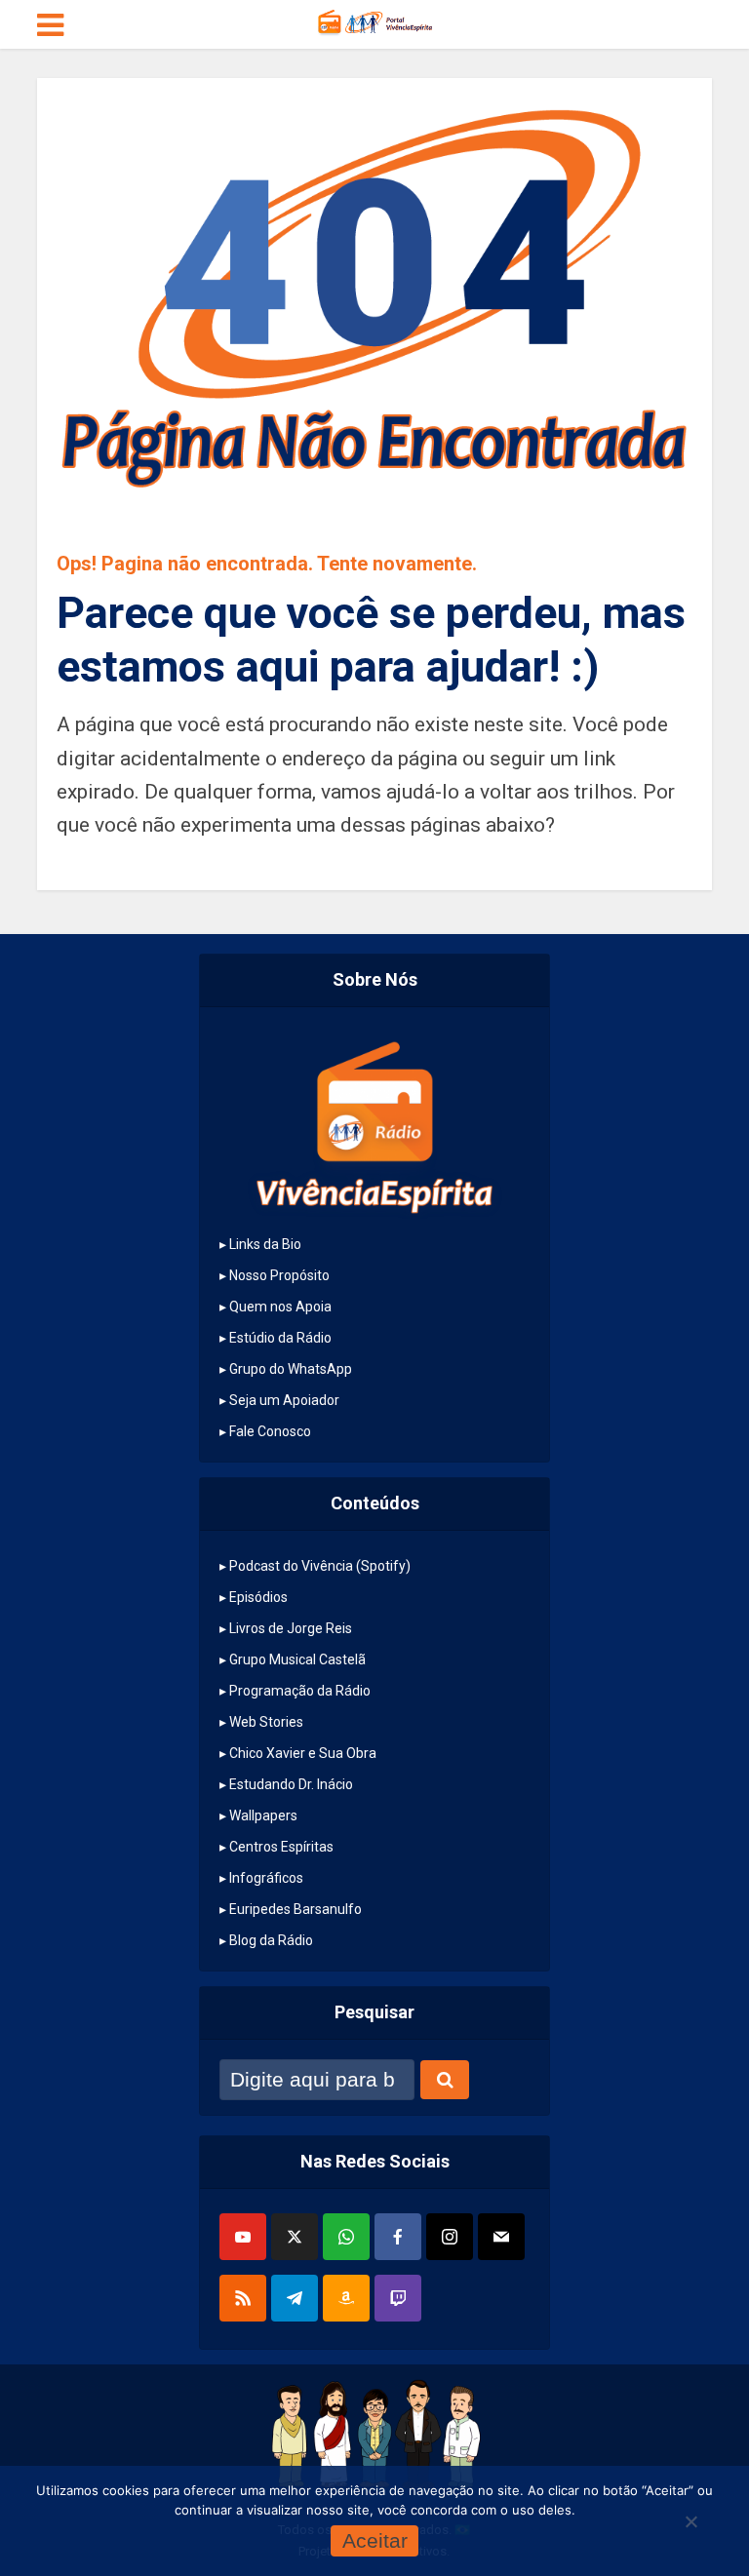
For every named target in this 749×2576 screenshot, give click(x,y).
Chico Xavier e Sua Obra (303, 1753)
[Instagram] (450, 2237)
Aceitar (375, 2540)
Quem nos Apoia (280, 1307)
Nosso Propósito (279, 1275)
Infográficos (266, 1878)
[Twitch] (398, 2298)
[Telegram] (295, 2298)
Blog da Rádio (271, 1940)
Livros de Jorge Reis (291, 1628)
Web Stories (266, 1722)
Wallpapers (263, 1815)
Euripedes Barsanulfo (296, 1909)
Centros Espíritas (281, 1847)
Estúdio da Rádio (280, 1338)
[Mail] (501, 2237)
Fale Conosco (270, 1431)
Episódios (258, 1597)
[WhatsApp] (346, 2237)
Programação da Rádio (300, 1691)
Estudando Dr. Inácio (291, 1784)
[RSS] (243, 2298)
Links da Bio (265, 1244)
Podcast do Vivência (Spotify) (320, 1566)
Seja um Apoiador (284, 1400)
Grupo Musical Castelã (297, 1659)
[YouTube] (243, 2237)
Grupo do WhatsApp (291, 1369)
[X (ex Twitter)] (295, 2237)
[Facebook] (398, 2237)
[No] (690, 2521)
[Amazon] (346, 2298)
